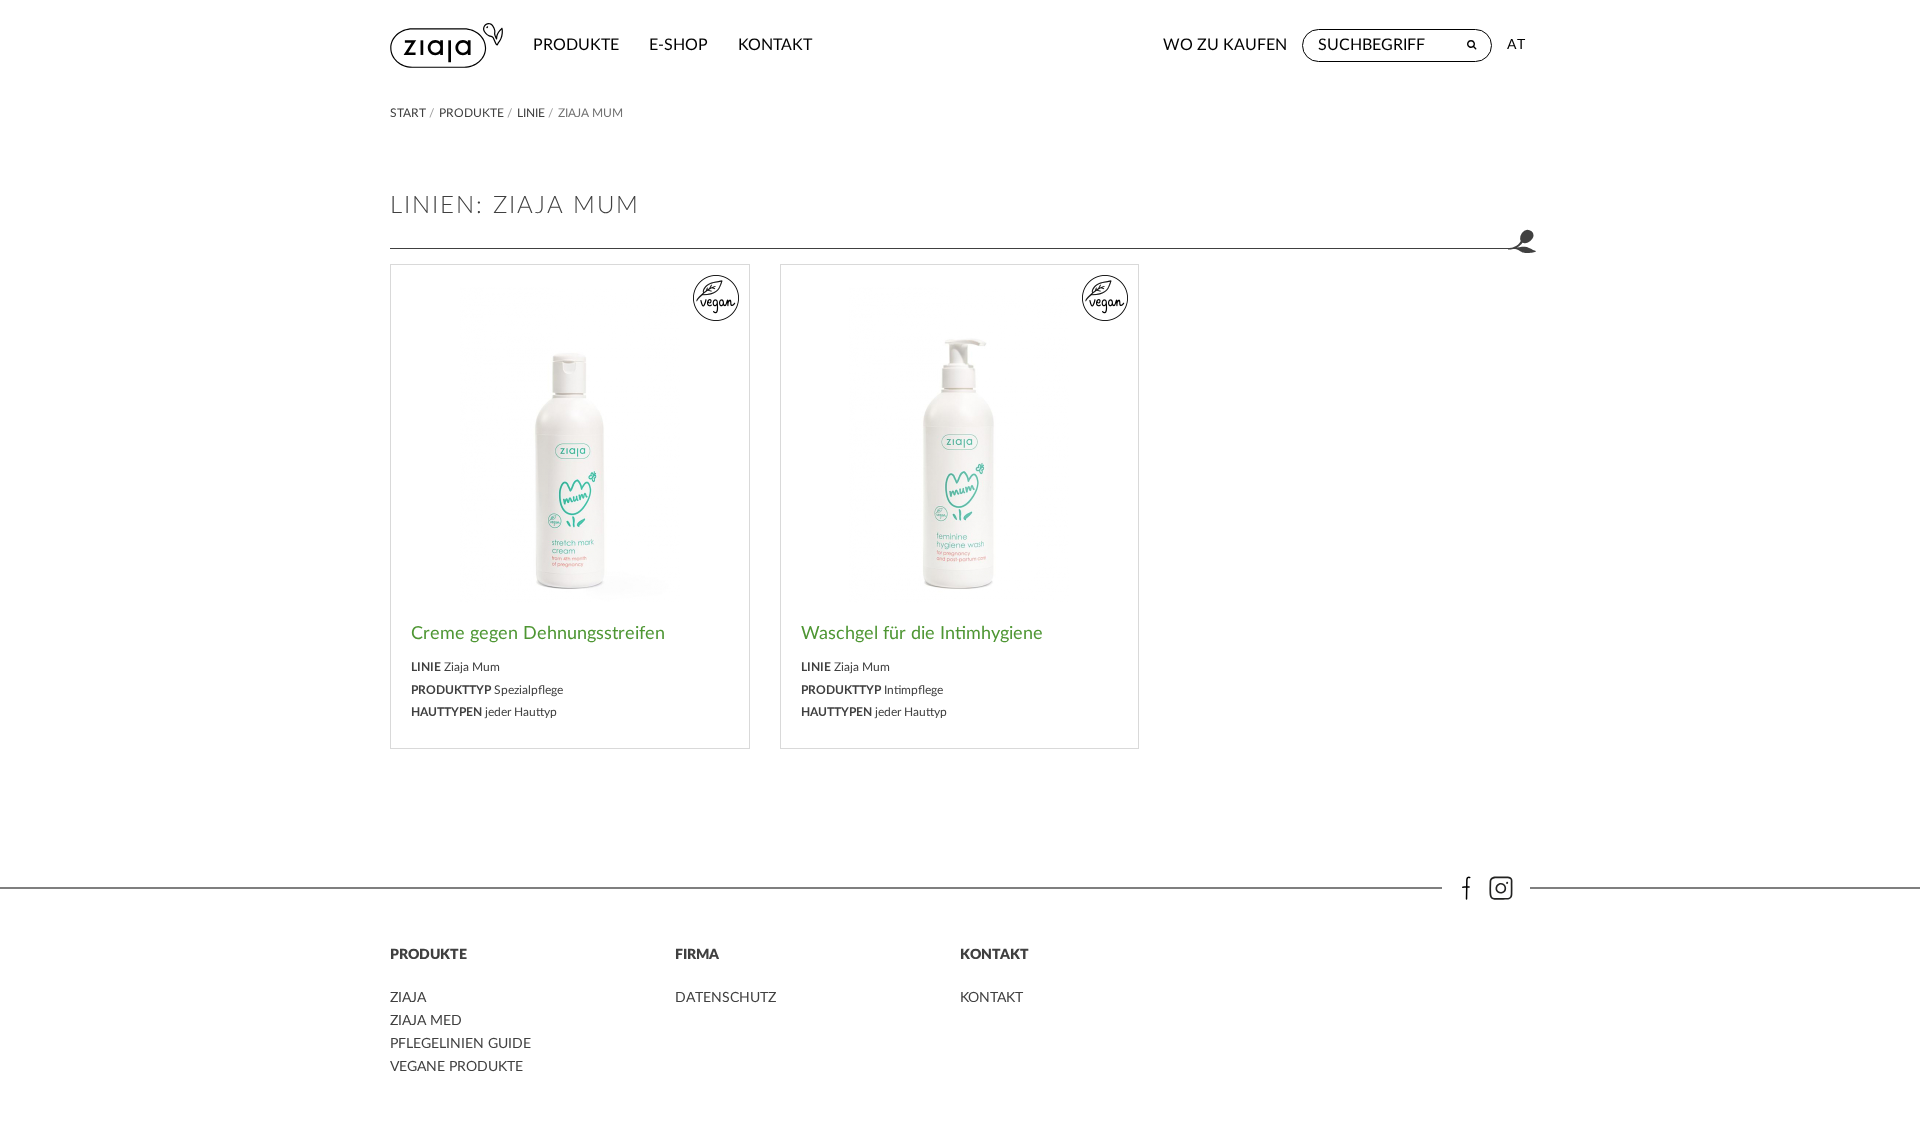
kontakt (775, 45)
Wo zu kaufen (1225, 45)
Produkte (576, 45)
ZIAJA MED (426, 1021)
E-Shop (678, 45)
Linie (531, 113)
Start (409, 113)
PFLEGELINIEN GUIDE (460, 1044)
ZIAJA (408, 998)
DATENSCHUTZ (725, 998)
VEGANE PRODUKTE (456, 1067)
